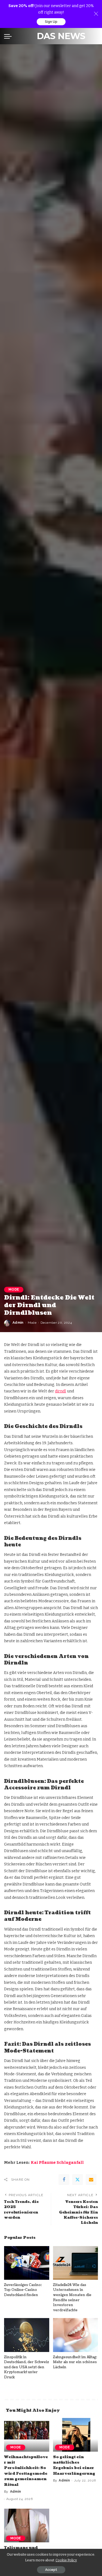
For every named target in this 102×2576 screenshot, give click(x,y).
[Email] (91, 2180)
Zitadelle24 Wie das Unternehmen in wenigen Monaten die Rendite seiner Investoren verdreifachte (72, 2298)
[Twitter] (78, 2180)
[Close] (96, 14)
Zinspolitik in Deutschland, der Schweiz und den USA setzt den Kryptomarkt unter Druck (27, 2367)
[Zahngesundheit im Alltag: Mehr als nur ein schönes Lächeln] (76, 2335)
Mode (14, 1289)
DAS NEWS (61, 36)
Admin (18, 1323)
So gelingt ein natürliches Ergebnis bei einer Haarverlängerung (74, 2465)
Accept (51, 2570)
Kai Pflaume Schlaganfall (57, 2163)
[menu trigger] (9, 36)
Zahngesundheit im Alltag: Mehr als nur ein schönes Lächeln (75, 2362)
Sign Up (51, 22)
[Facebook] (64, 2180)
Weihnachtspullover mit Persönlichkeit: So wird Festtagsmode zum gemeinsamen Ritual (26, 2471)
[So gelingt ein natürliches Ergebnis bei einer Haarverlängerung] (76, 2435)
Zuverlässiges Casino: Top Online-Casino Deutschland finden (23, 2290)
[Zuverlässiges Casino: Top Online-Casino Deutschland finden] (27, 2263)
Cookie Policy (66, 2560)
